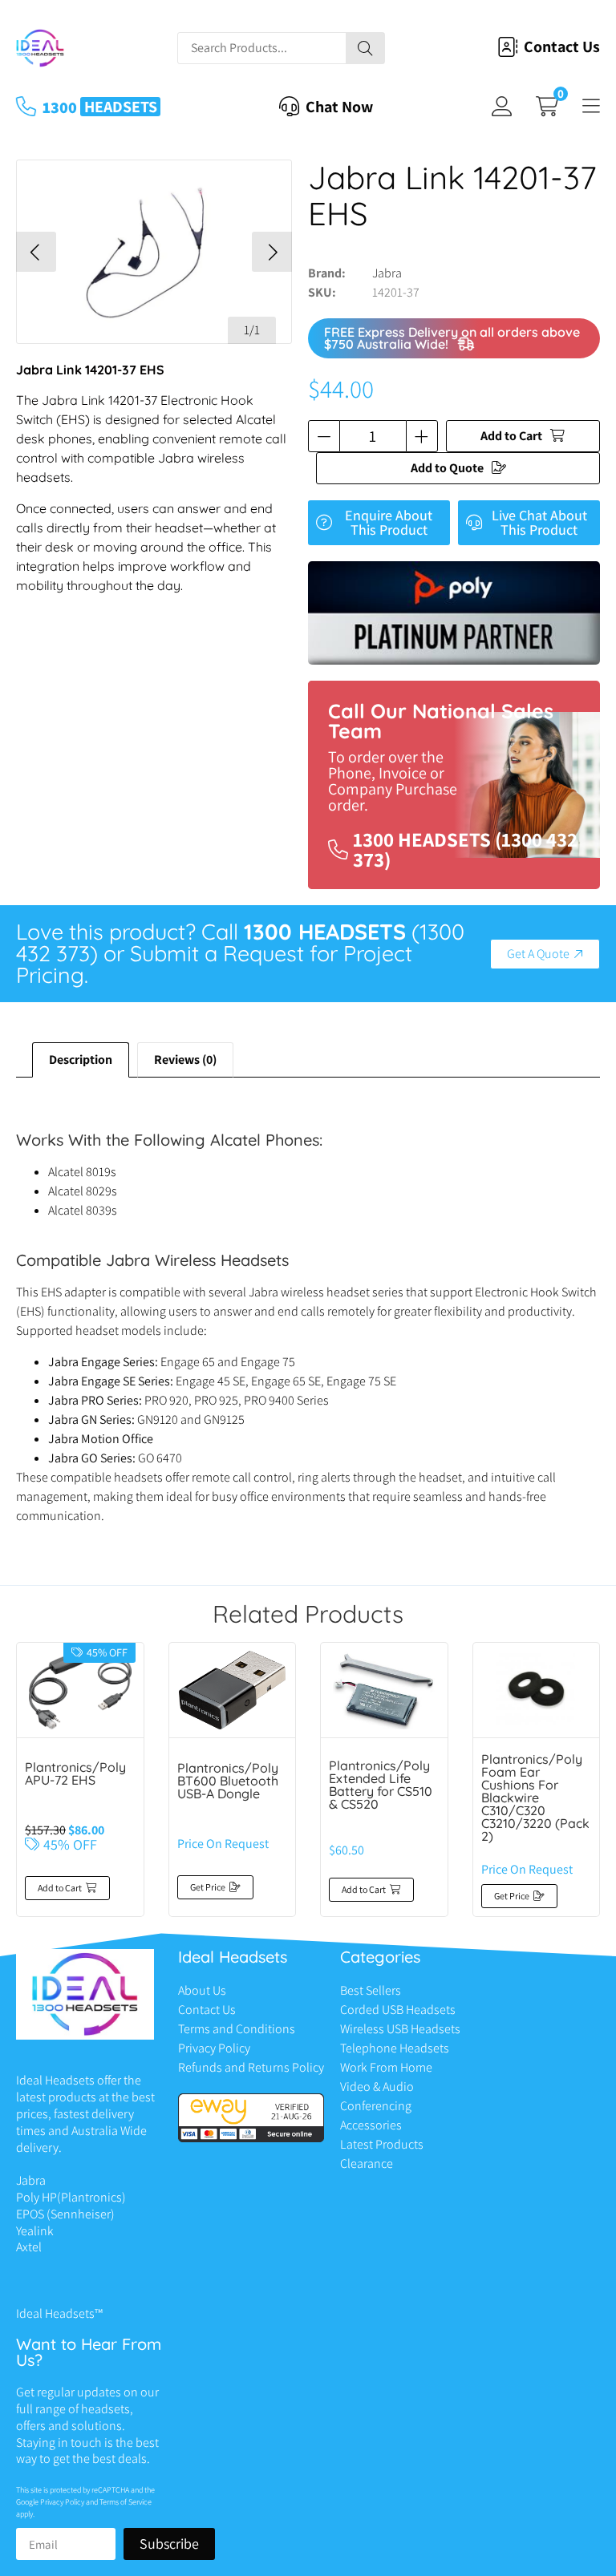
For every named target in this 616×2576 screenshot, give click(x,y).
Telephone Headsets (395, 2048)
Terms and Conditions (237, 2029)
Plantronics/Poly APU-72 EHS (75, 1773)
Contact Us (207, 2010)
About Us (202, 1990)
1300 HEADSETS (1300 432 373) (465, 849)
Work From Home (386, 2067)
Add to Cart (511, 436)
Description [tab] (81, 1060)
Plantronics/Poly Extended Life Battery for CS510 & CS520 (381, 1785)
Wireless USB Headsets (400, 2029)
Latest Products (382, 2144)
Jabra (387, 273)
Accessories (371, 2125)
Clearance (367, 2164)
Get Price (208, 1887)
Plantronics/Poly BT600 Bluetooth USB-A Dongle (228, 1781)
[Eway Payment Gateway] (251, 2138)
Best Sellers (371, 1990)
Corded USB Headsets (398, 2010)
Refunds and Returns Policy (251, 2067)
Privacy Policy (214, 2048)
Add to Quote (447, 468)
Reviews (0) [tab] (185, 1060)
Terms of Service (126, 2502)
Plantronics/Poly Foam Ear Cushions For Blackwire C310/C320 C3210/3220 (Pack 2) (535, 1798)
